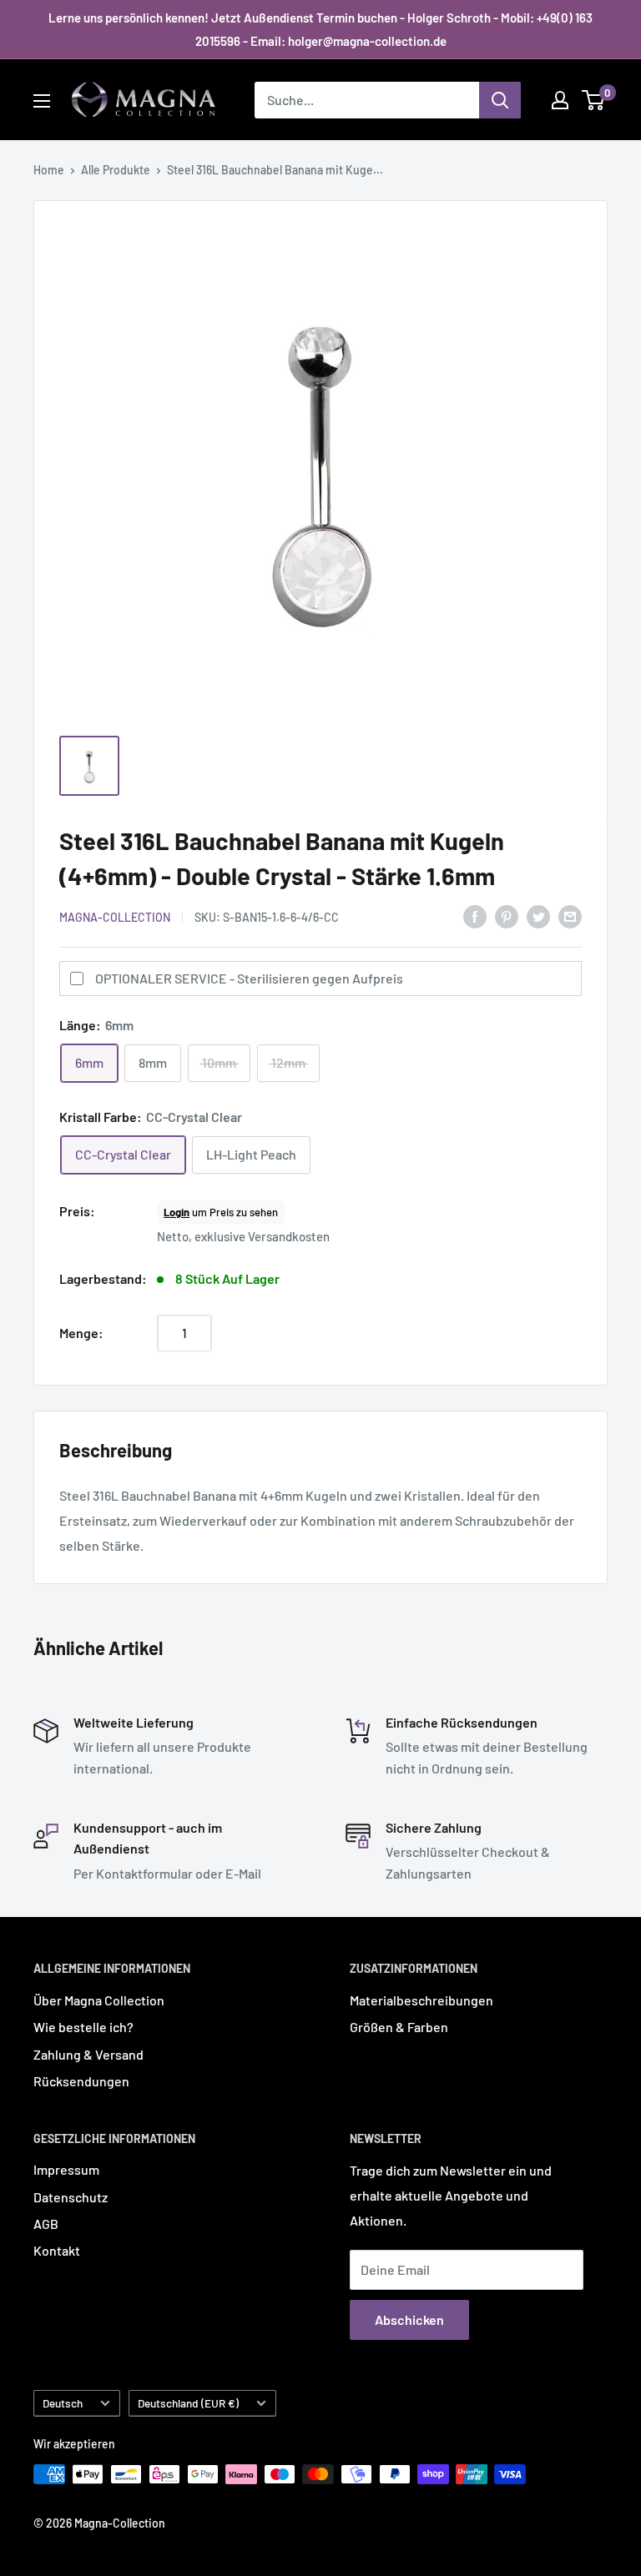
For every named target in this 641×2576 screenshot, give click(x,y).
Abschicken (409, 2319)
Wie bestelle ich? (83, 2027)
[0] (594, 100)
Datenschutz (71, 2197)
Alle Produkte (116, 170)
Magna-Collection (115, 917)
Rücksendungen (81, 2081)
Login (177, 1212)
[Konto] (560, 100)
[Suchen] (500, 100)
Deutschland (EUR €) (188, 2403)
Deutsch (63, 2403)
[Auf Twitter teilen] (538, 916)
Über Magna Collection (99, 2000)
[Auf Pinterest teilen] (507, 916)
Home (49, 170)
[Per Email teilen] (570, 916)
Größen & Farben (399, 2027)
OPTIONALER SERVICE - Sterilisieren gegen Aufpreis (249, 978)
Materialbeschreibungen (421, 2000)
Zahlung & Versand (88, 2054)
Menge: (81, 1333)
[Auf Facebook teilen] (475, 916)
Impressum (66, 2169)
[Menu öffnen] (42, 101)
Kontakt (57, 2250)
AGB (46, 2224)
